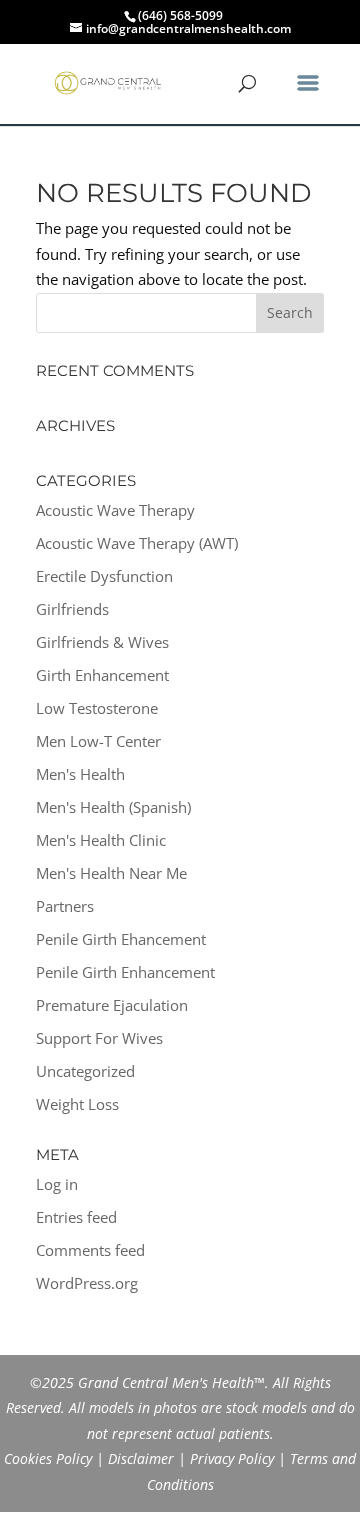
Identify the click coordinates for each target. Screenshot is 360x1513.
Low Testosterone (97, 708)
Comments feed (90, 1250)
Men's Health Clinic (101, 840)
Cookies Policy (48, 1458)
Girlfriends (72, 609)
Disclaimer (141, 1458)
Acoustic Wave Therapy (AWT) (137, 543)
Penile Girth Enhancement (125, 972)
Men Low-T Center (98, 741)
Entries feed (76, 1217)
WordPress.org (87, 1283)
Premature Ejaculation (112, 1005)
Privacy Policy (232, 1458)
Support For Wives (99, 1038)
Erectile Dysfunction (104, 576)
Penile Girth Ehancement (121, 939)
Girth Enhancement (102, 675)
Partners (65, 906)
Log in (57, 1184)
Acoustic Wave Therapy (115, 510)
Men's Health (80, 774)
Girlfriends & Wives (102, 642)
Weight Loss (77, 1104)
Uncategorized (85, 1071)
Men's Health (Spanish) (113, 807)
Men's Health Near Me (111, 873)
